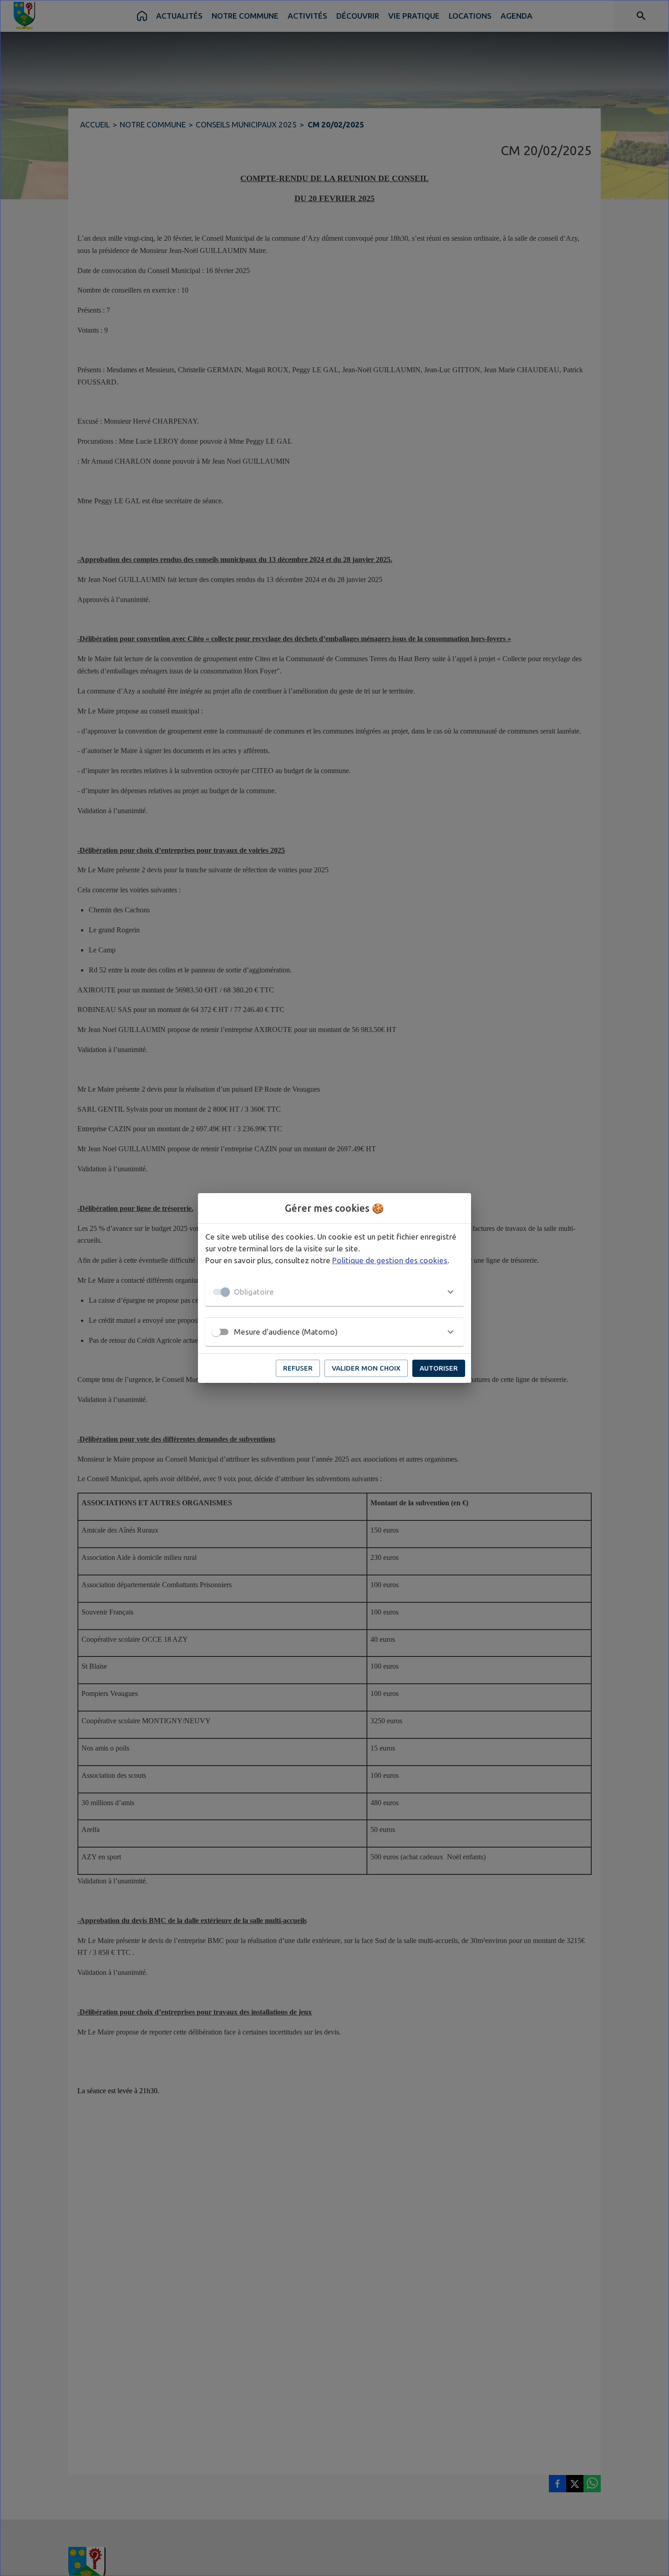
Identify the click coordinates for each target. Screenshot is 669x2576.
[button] (334, 1292)
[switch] (216, 1332)
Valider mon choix (366, 1368)
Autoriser (439, 1368)
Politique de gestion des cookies (390, 1260)
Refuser (298, 1368)
